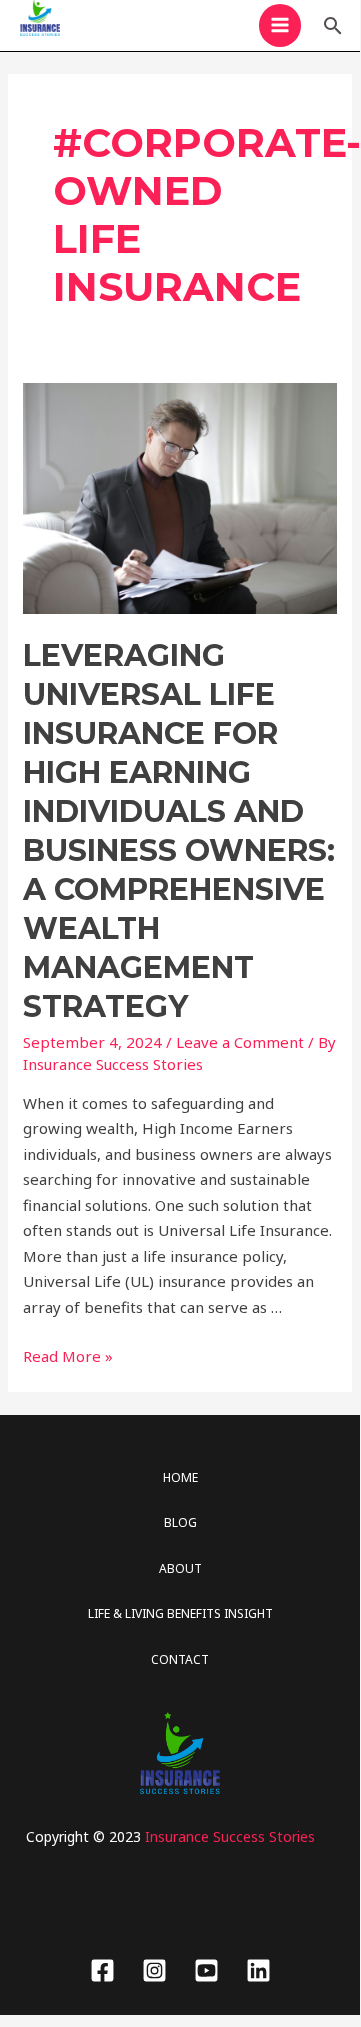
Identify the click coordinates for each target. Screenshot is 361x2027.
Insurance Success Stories (230, 1836)
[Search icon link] (333, 25)
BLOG (180, 1522)
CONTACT (180, 1659)
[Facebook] (102, 1970)
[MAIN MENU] (280, 25)
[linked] (258, 1970)
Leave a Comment (240, 1042)
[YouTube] (206, 1970)
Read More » (68, 1356)
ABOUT (180, 1568)
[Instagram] (154, 1970)
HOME (180, 1477)
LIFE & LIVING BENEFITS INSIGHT (180, 1613)
